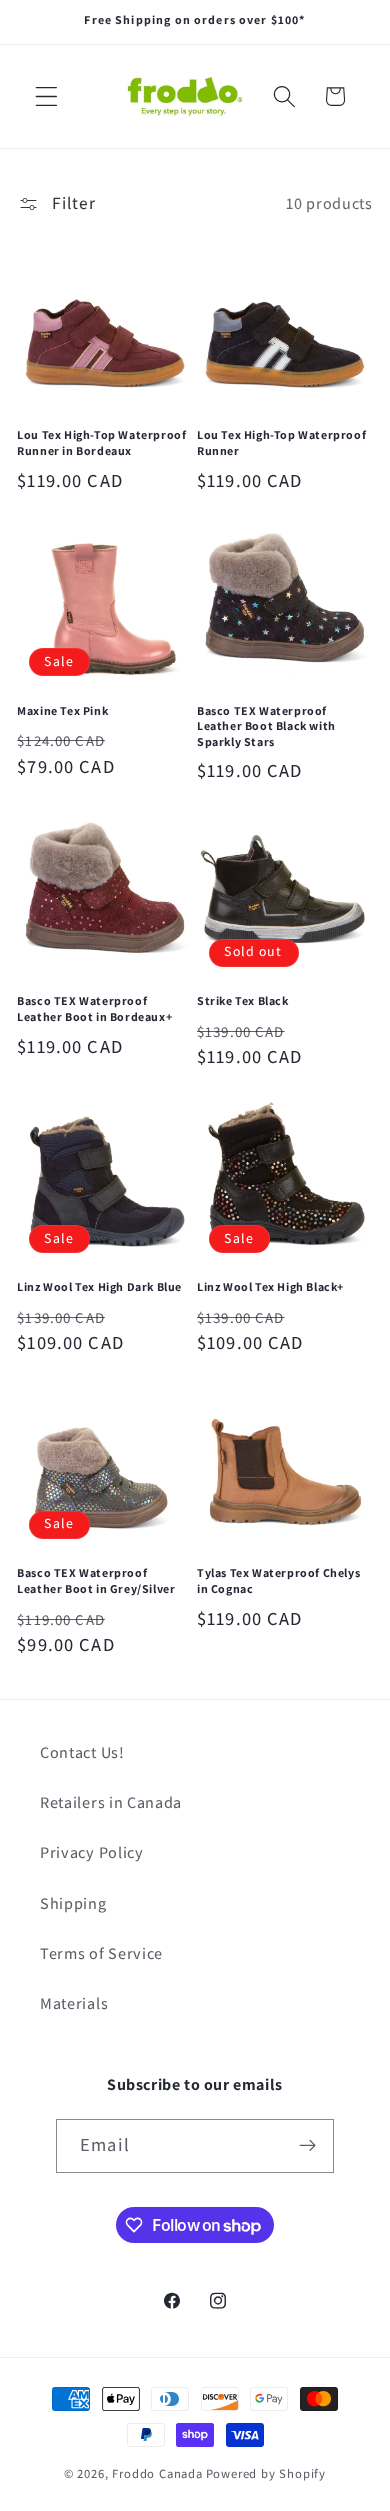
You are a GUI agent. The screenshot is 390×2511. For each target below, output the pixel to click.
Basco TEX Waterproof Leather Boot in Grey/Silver (96, 1580)
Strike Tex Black (243, 1000)
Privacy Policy (92, 1852)
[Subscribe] (307, 2146)
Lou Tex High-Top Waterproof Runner (281, 442)
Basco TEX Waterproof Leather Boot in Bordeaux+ (94, 1008)
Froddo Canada (157, 2473)
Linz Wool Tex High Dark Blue (99, 1286)
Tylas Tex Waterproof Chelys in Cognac (278, 1580)
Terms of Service (101, 1953)
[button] (46, 96)
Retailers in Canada (111, 1802)
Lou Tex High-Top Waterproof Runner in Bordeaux (101, 442)
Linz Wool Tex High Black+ (270, 1286)
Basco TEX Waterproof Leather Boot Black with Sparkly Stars (266, 726)
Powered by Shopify (266, 2473)
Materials (74, 2003)
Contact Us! (82, 1752)
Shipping (73, 1903)
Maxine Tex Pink (62, 710)
